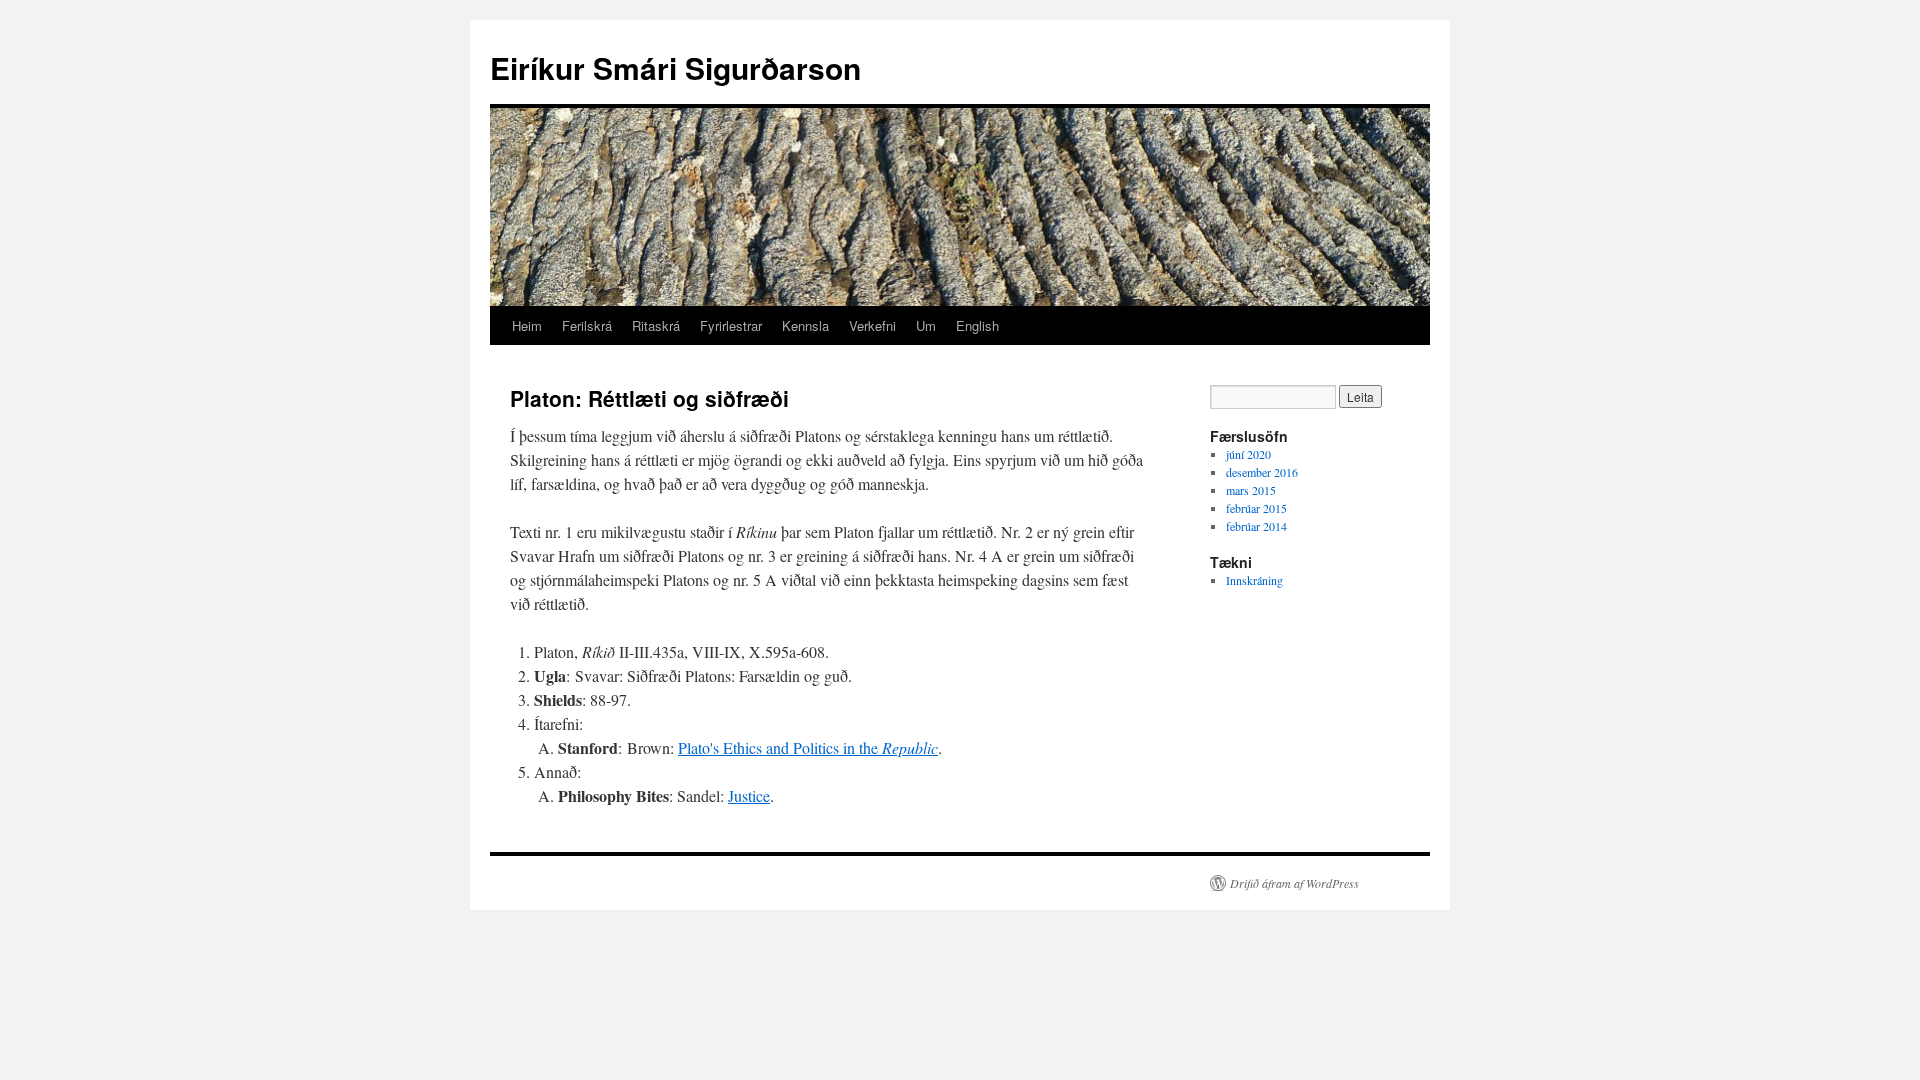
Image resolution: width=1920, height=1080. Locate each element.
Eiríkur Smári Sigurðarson (675, 67)
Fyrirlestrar (731, 325)
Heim (527, 325)
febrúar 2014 (1256, 526)
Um (926, 325)
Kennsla (805, 325)
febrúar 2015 (1256, 508)
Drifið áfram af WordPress (1294, 883)
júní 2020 (1248, 454)
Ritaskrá (656, 325)
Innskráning (1254, 580)
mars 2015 (1251, 490)
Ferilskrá (587, 325)
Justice (749, 795)
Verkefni (872, 325)
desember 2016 (1262, 472)
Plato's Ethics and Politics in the (808, 747)
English (977, 325)
